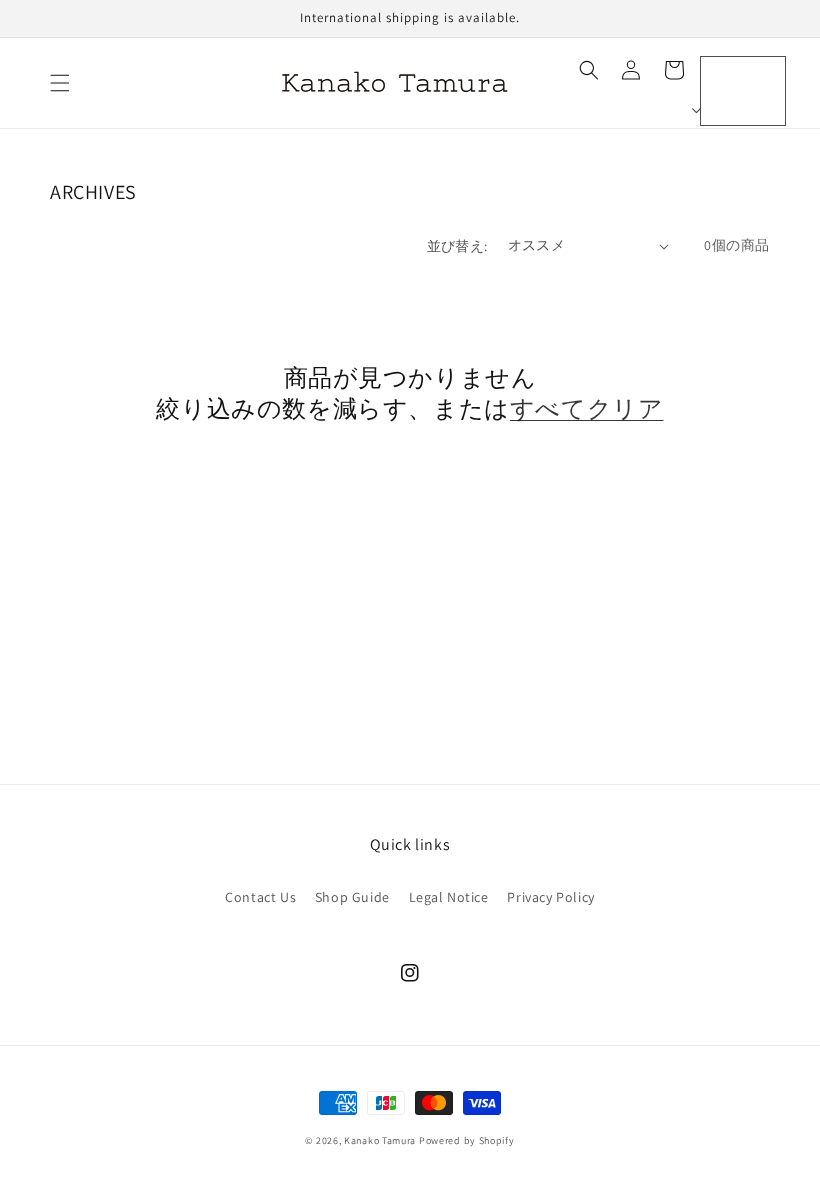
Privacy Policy (550, 897)
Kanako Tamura (380, 1140)
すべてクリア (587, 408)
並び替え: (457, 246)
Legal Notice (449, 897)
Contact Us (260, 897)
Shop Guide (352, 897)
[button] (60, 83)
